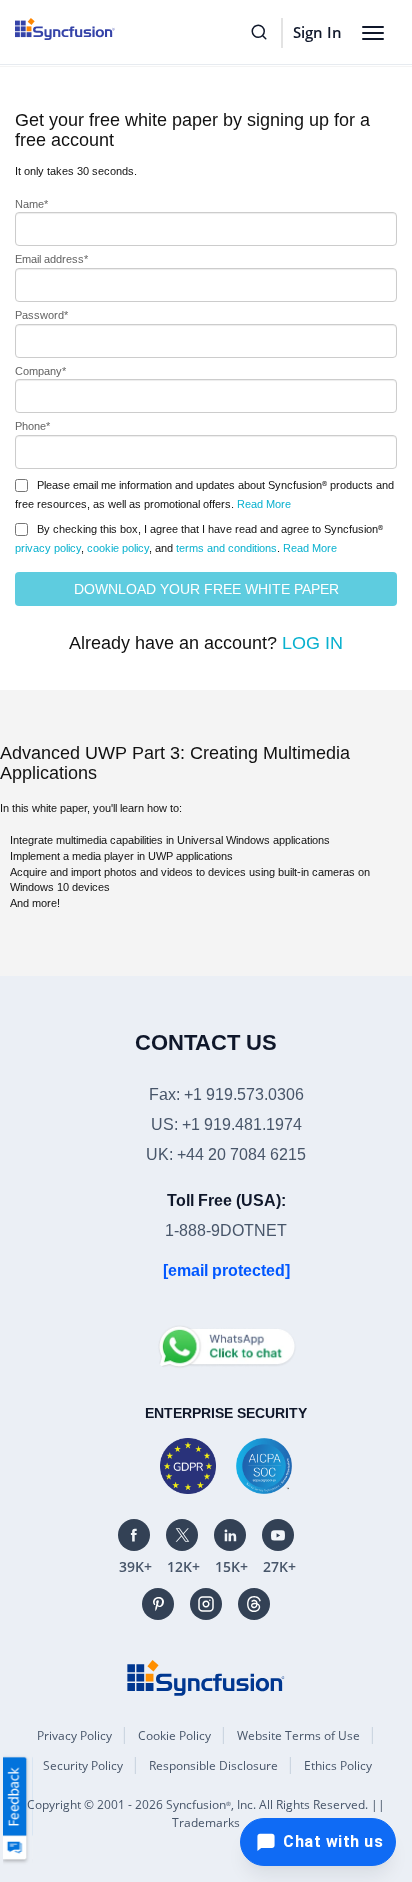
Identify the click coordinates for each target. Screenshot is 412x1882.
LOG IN (312, 643)
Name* (31, 204)
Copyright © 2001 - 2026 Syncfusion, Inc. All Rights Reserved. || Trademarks (206, 1813)
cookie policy (118, 548)
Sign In (317, 32)
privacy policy (48, 548)
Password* (41, 315)
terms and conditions (226, 548)
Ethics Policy (338, 1765)
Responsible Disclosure (213, 1765)
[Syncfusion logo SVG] (87, 29)
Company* (40, 371)
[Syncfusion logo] (206, 1677)
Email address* (51, 259)
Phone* (32, 426)
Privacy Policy (74, 1735)
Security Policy (83, 1765)
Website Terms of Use (298, 1735)
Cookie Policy (174, 1735)
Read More (264, 504)
